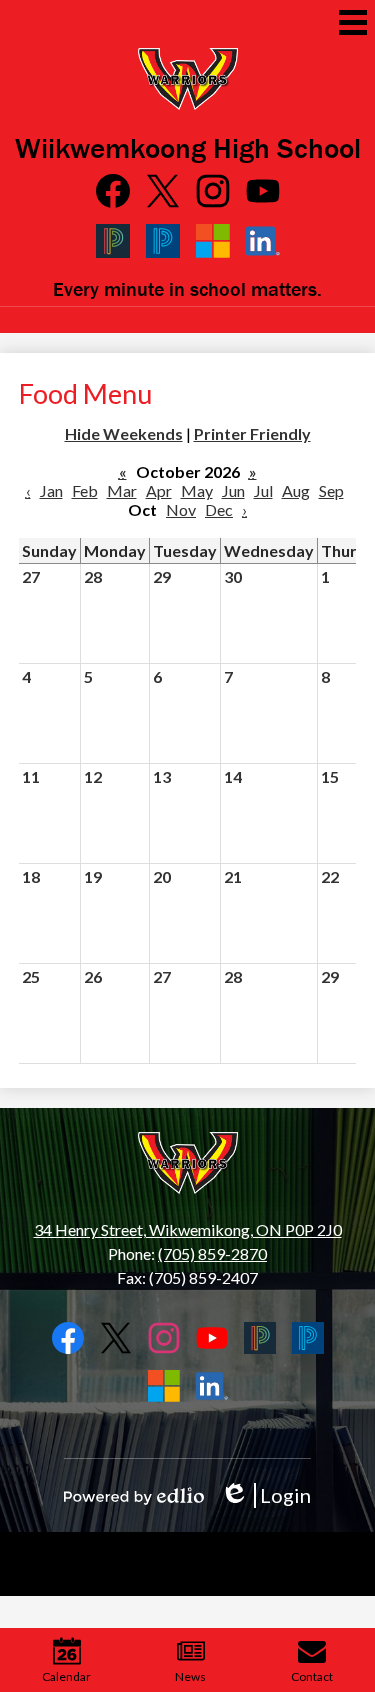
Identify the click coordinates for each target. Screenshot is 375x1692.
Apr (159, 490)
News (190, 1676)
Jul (263, 490)
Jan (51, 490)
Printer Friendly (252, 433)
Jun (233, 490)
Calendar (66, 1676)
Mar (122, 490)
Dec (219, 509)
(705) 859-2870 (212, 1253)
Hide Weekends (124, 433)
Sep (331, 490)
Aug (296, 490)
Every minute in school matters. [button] (187, 288)
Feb (85, 490)
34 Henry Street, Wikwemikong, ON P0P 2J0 (188, 1229)
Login (265, 1495)
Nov (181, 509)
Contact (312, 1676)
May (197, 490)
